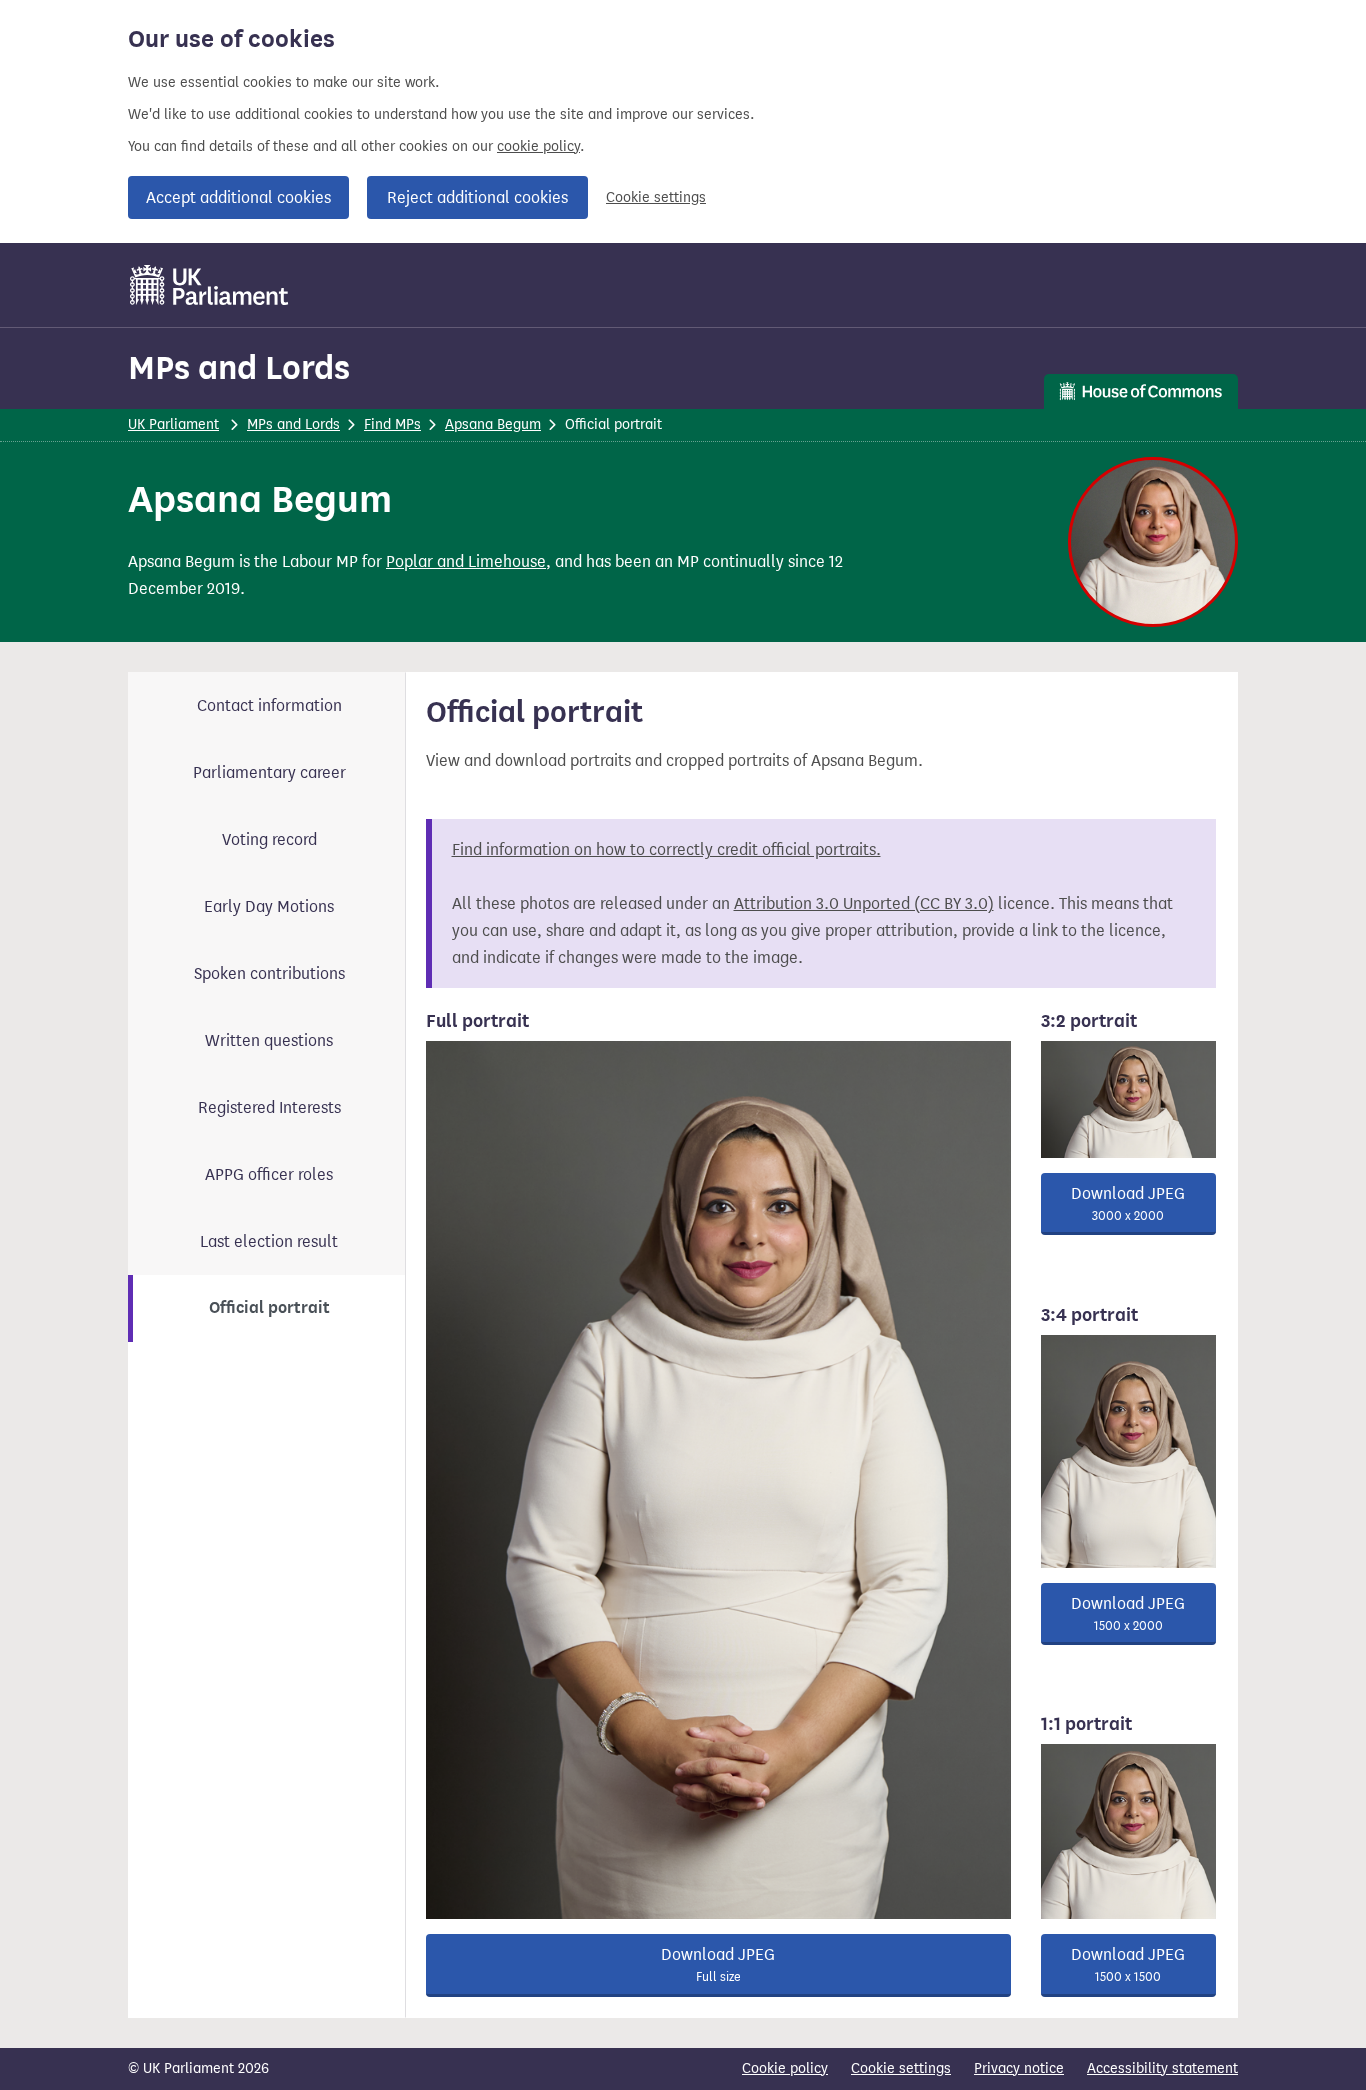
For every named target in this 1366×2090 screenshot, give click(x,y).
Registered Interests (269, 1107)
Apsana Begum (493, 424)
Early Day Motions (269, 906)
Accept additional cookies (238, 197)
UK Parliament (173, 424)
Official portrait (269, 1308)
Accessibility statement (1162, 2068)
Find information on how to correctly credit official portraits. (666, 849)
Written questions (269, 1040)
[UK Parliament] (209, 285)
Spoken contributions (269, 973)
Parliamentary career (269, 772)
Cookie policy (785, 2068)
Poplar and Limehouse (466, 561)
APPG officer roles (269, 1174)
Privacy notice (1019, 2068)
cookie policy (538, 146)
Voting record (269, 839)
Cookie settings (656, 197)
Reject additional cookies (477, 197)
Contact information (269, 705)
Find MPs (392, 424)
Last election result (269, 1241)
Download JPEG (718, 1964)
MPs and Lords (239, 367)
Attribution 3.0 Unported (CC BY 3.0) (864, 903)
